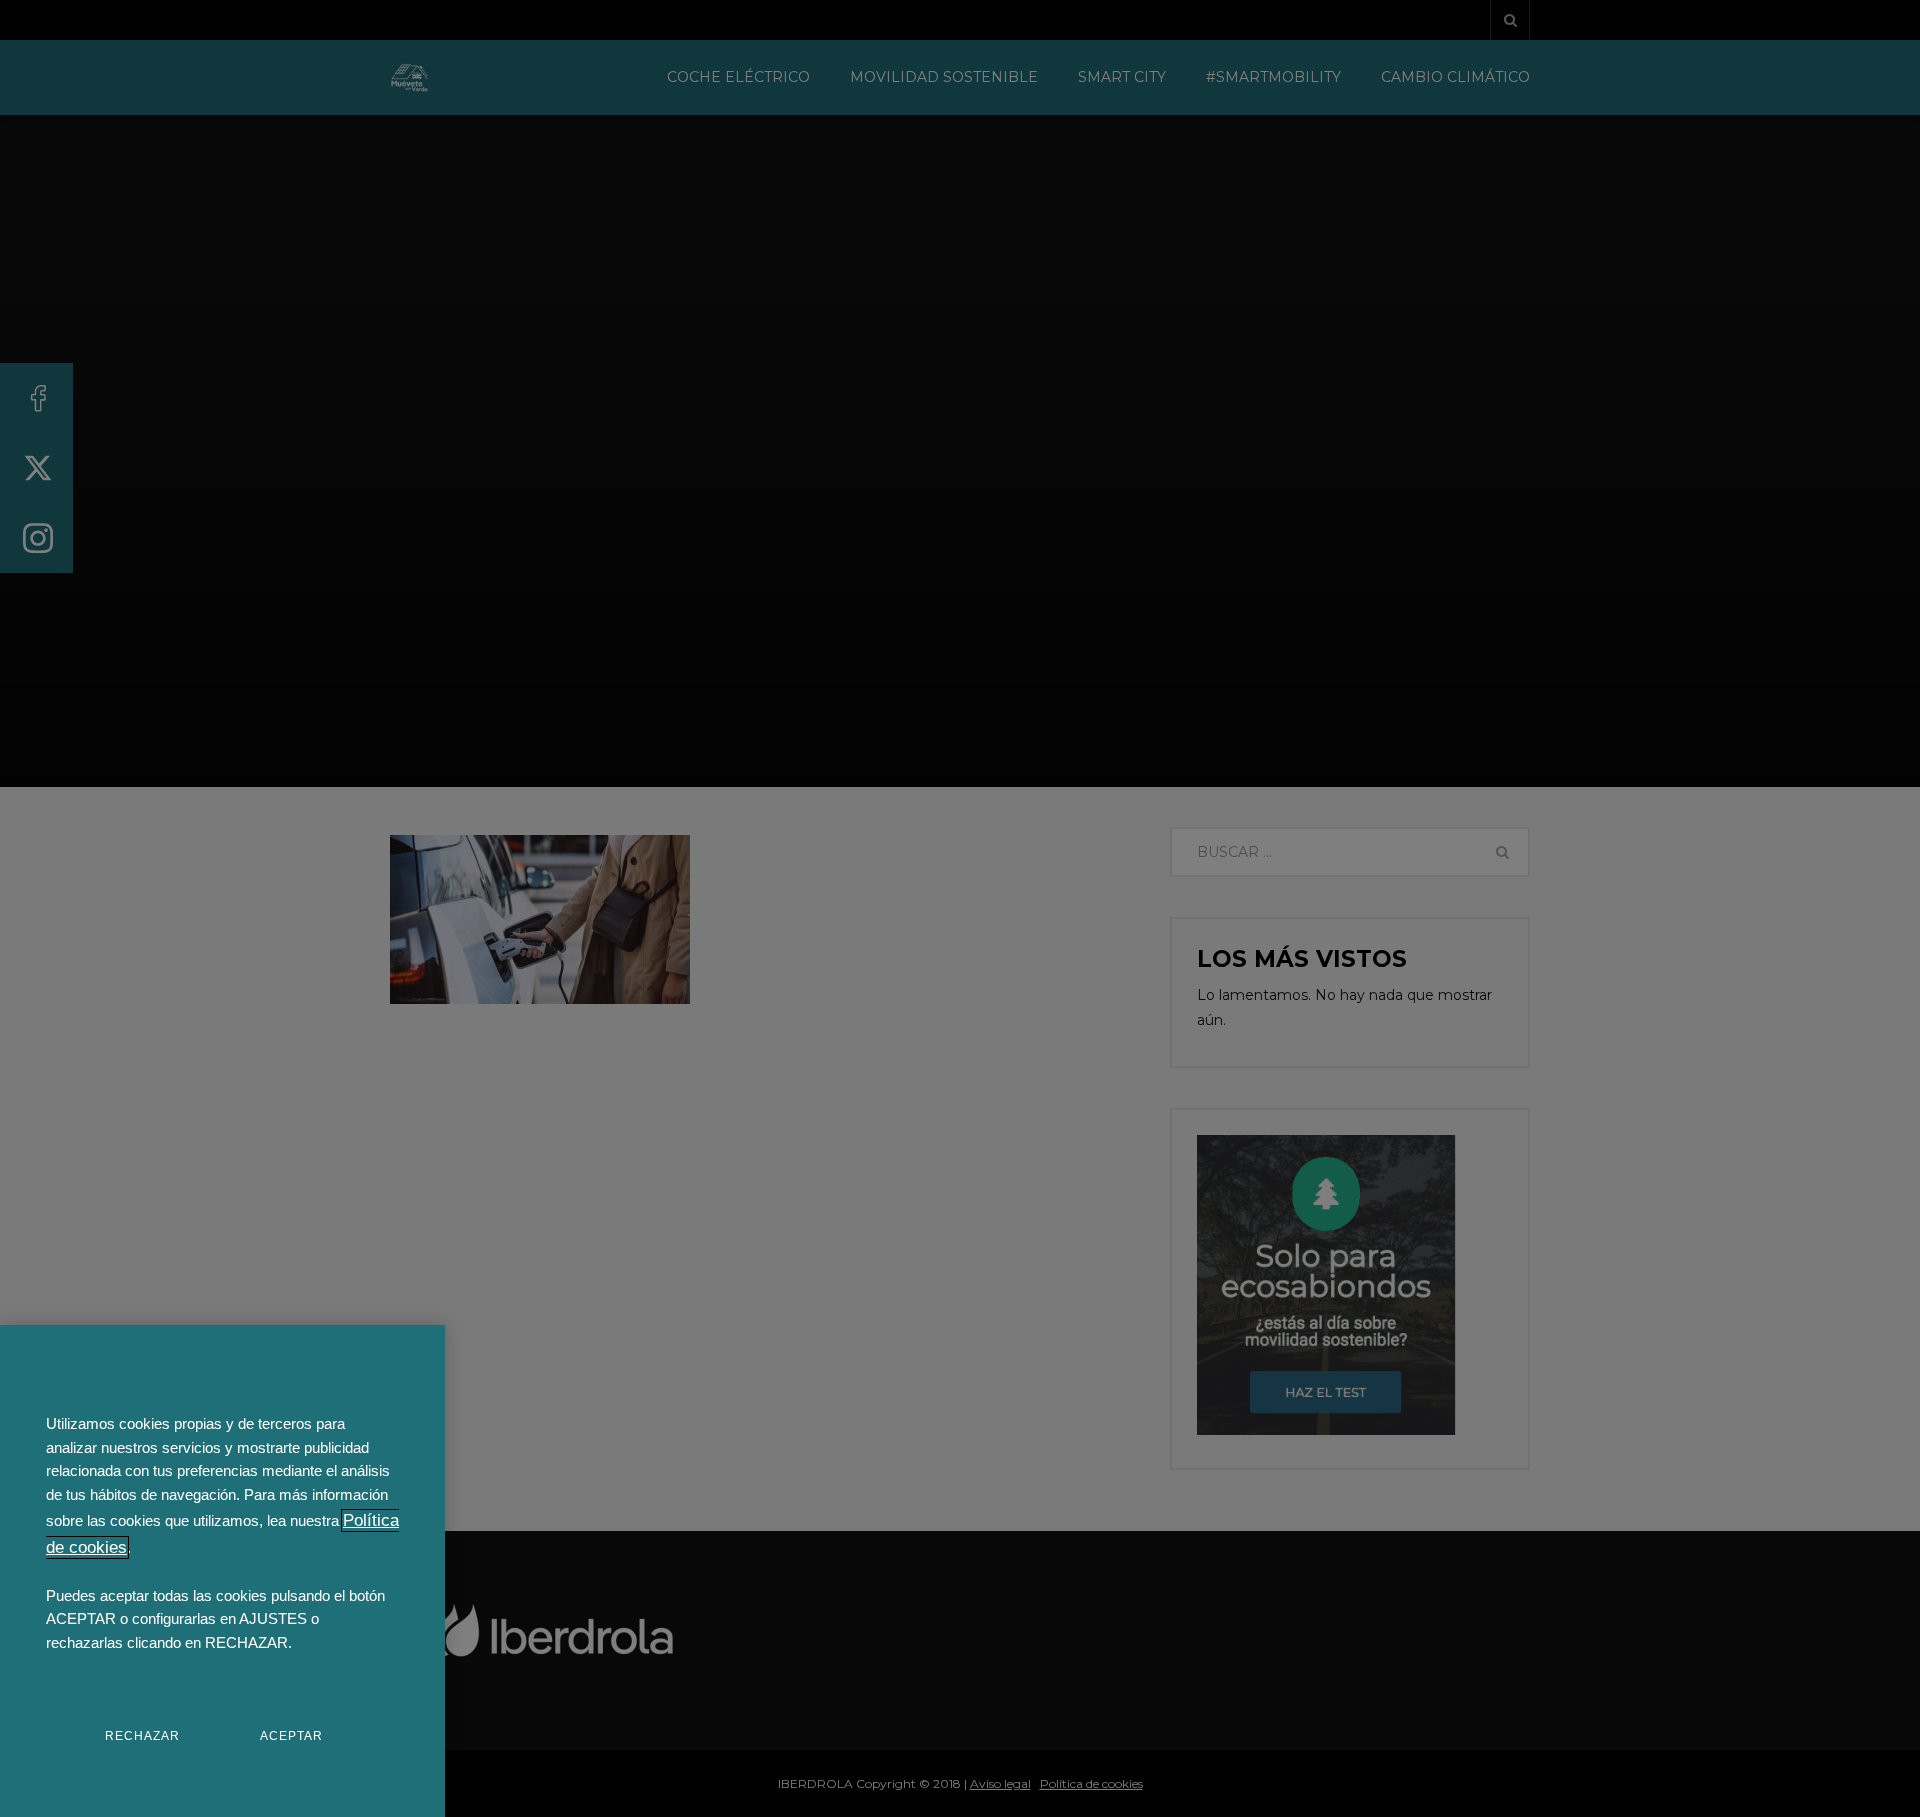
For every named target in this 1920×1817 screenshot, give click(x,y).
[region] (222, 1571)
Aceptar (291, 1736)
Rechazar (142, 1736)
